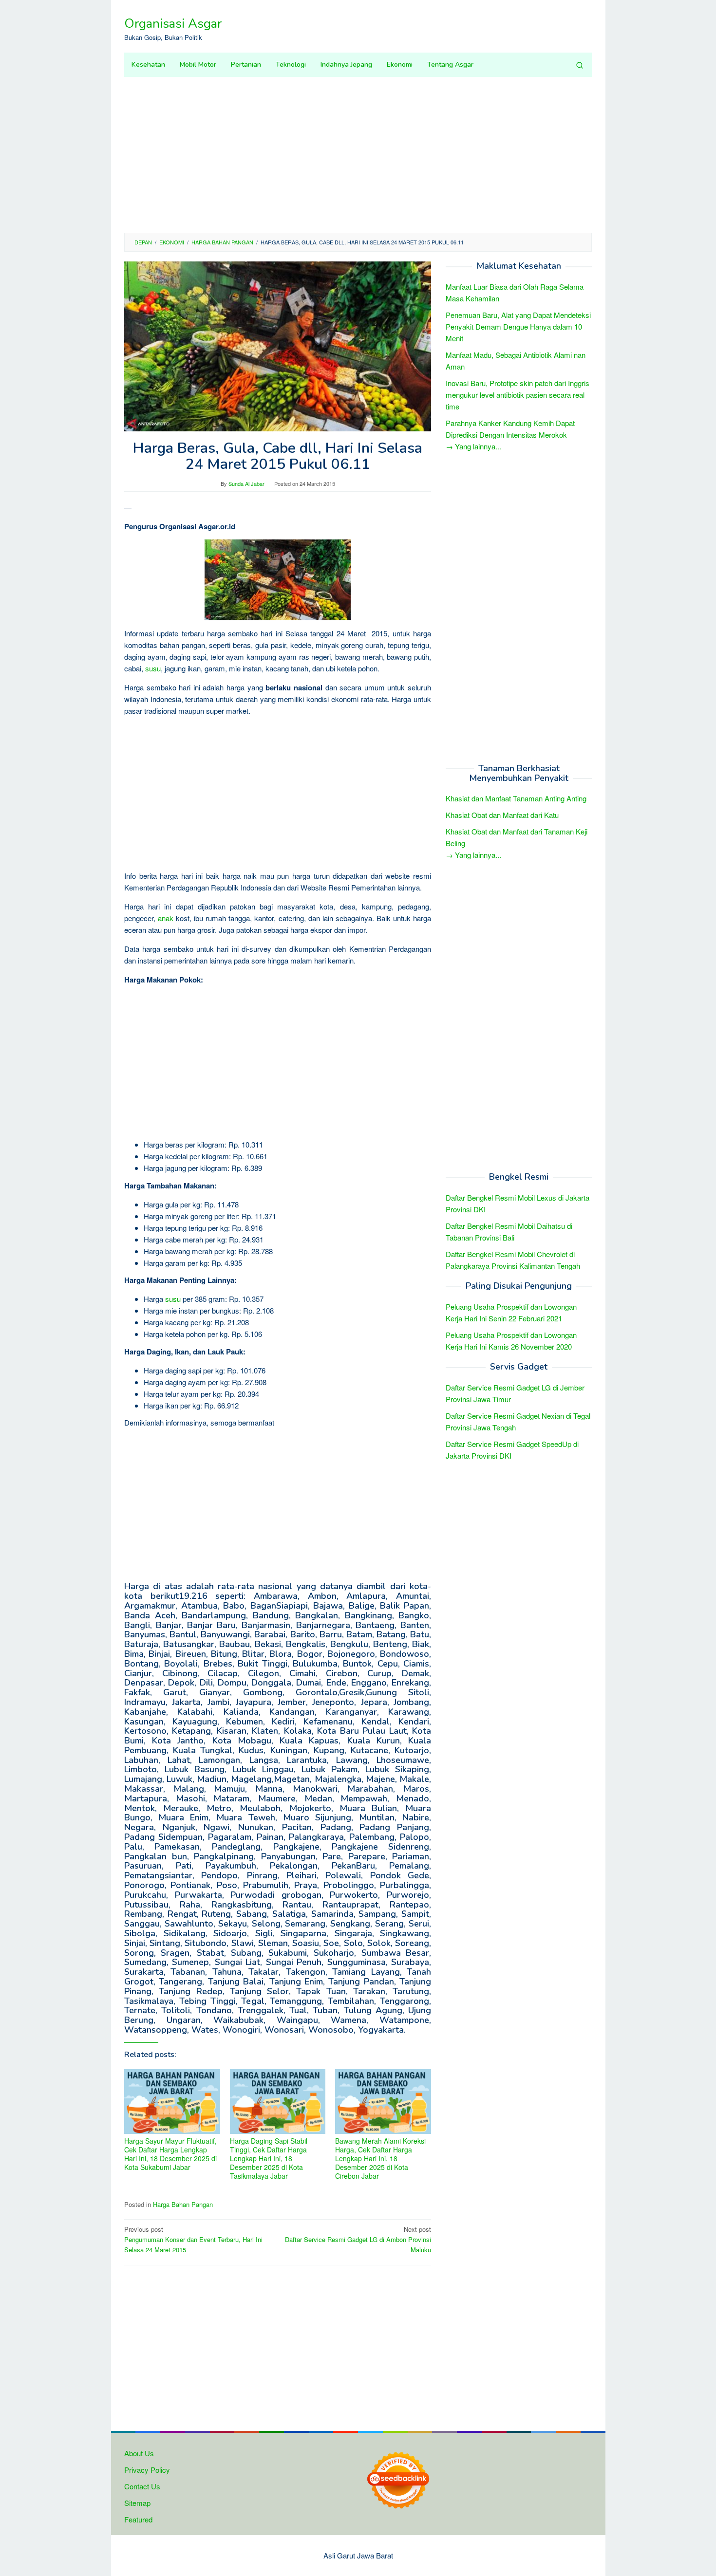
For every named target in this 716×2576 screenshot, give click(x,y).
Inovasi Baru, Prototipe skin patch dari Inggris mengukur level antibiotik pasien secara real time (518, 395)
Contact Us (142, 2486)
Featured (138, 2519)
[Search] (580, 65)
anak (166, 918)
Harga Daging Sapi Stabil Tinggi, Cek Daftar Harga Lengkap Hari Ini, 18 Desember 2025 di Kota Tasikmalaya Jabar (269, 2158)
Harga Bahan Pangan (183, 2204)
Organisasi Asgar (173, 24)
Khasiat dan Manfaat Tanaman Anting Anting (516, 799)
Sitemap (137, 2503)
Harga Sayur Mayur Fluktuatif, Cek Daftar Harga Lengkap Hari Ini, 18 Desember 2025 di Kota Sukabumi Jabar (170, 2154)
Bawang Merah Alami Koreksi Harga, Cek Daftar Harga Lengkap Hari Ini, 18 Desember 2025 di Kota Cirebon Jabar (380, 2158)
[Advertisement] (358, 155)
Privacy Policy (147, 2470)
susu (153, 668)
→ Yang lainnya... (473, 446)
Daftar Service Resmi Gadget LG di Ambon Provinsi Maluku (358, 2239)
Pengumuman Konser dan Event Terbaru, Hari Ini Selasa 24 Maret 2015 (193, 2239)
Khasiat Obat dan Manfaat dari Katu (502, 815)
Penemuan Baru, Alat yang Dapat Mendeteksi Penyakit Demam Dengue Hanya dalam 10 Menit (518, 326)
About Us (139, 2453)
